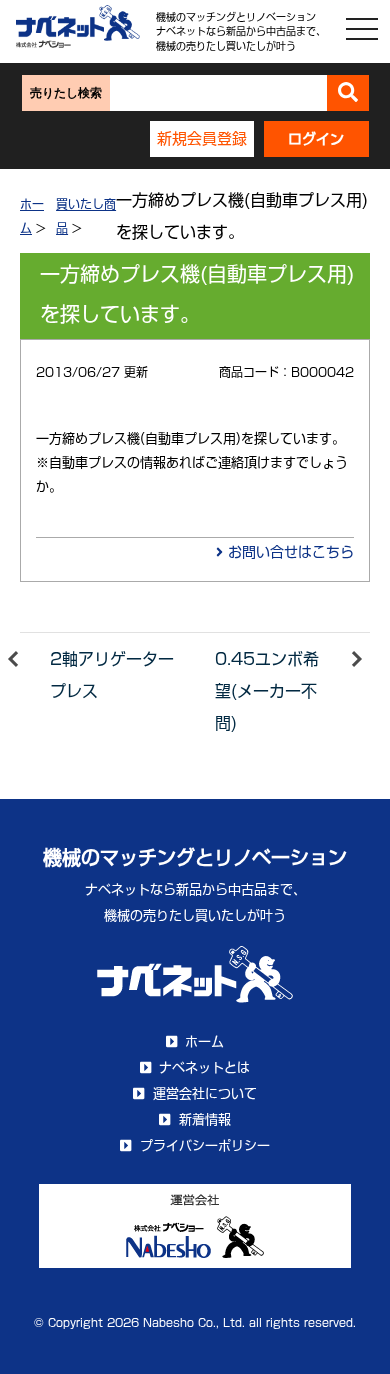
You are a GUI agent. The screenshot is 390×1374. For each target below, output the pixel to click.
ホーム (204, 1041)
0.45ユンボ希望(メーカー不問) (267, 691)
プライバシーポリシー (205, 1145)
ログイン (316, 139)
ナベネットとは (204, 1067)
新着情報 (205, 1119)
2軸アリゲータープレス (112, 675)
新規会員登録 (202, 138)
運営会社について (205, 1093)
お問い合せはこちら (288, 552)
